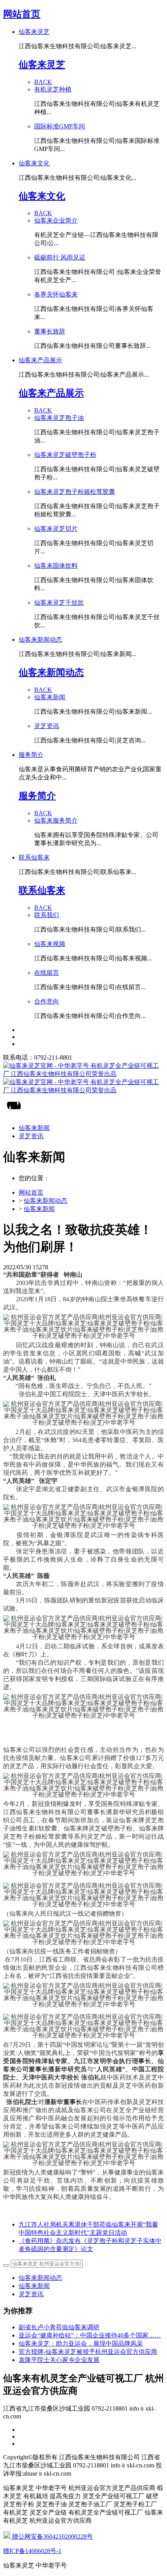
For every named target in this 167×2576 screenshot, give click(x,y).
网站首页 (22, 14)
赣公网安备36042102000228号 (52, 2537)
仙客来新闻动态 (45, 1201)
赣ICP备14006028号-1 (32, 2551)
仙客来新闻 (39, 1209)
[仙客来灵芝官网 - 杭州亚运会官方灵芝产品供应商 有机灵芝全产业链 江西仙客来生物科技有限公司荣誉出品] (83, 1078)
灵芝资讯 (31, 2294)
